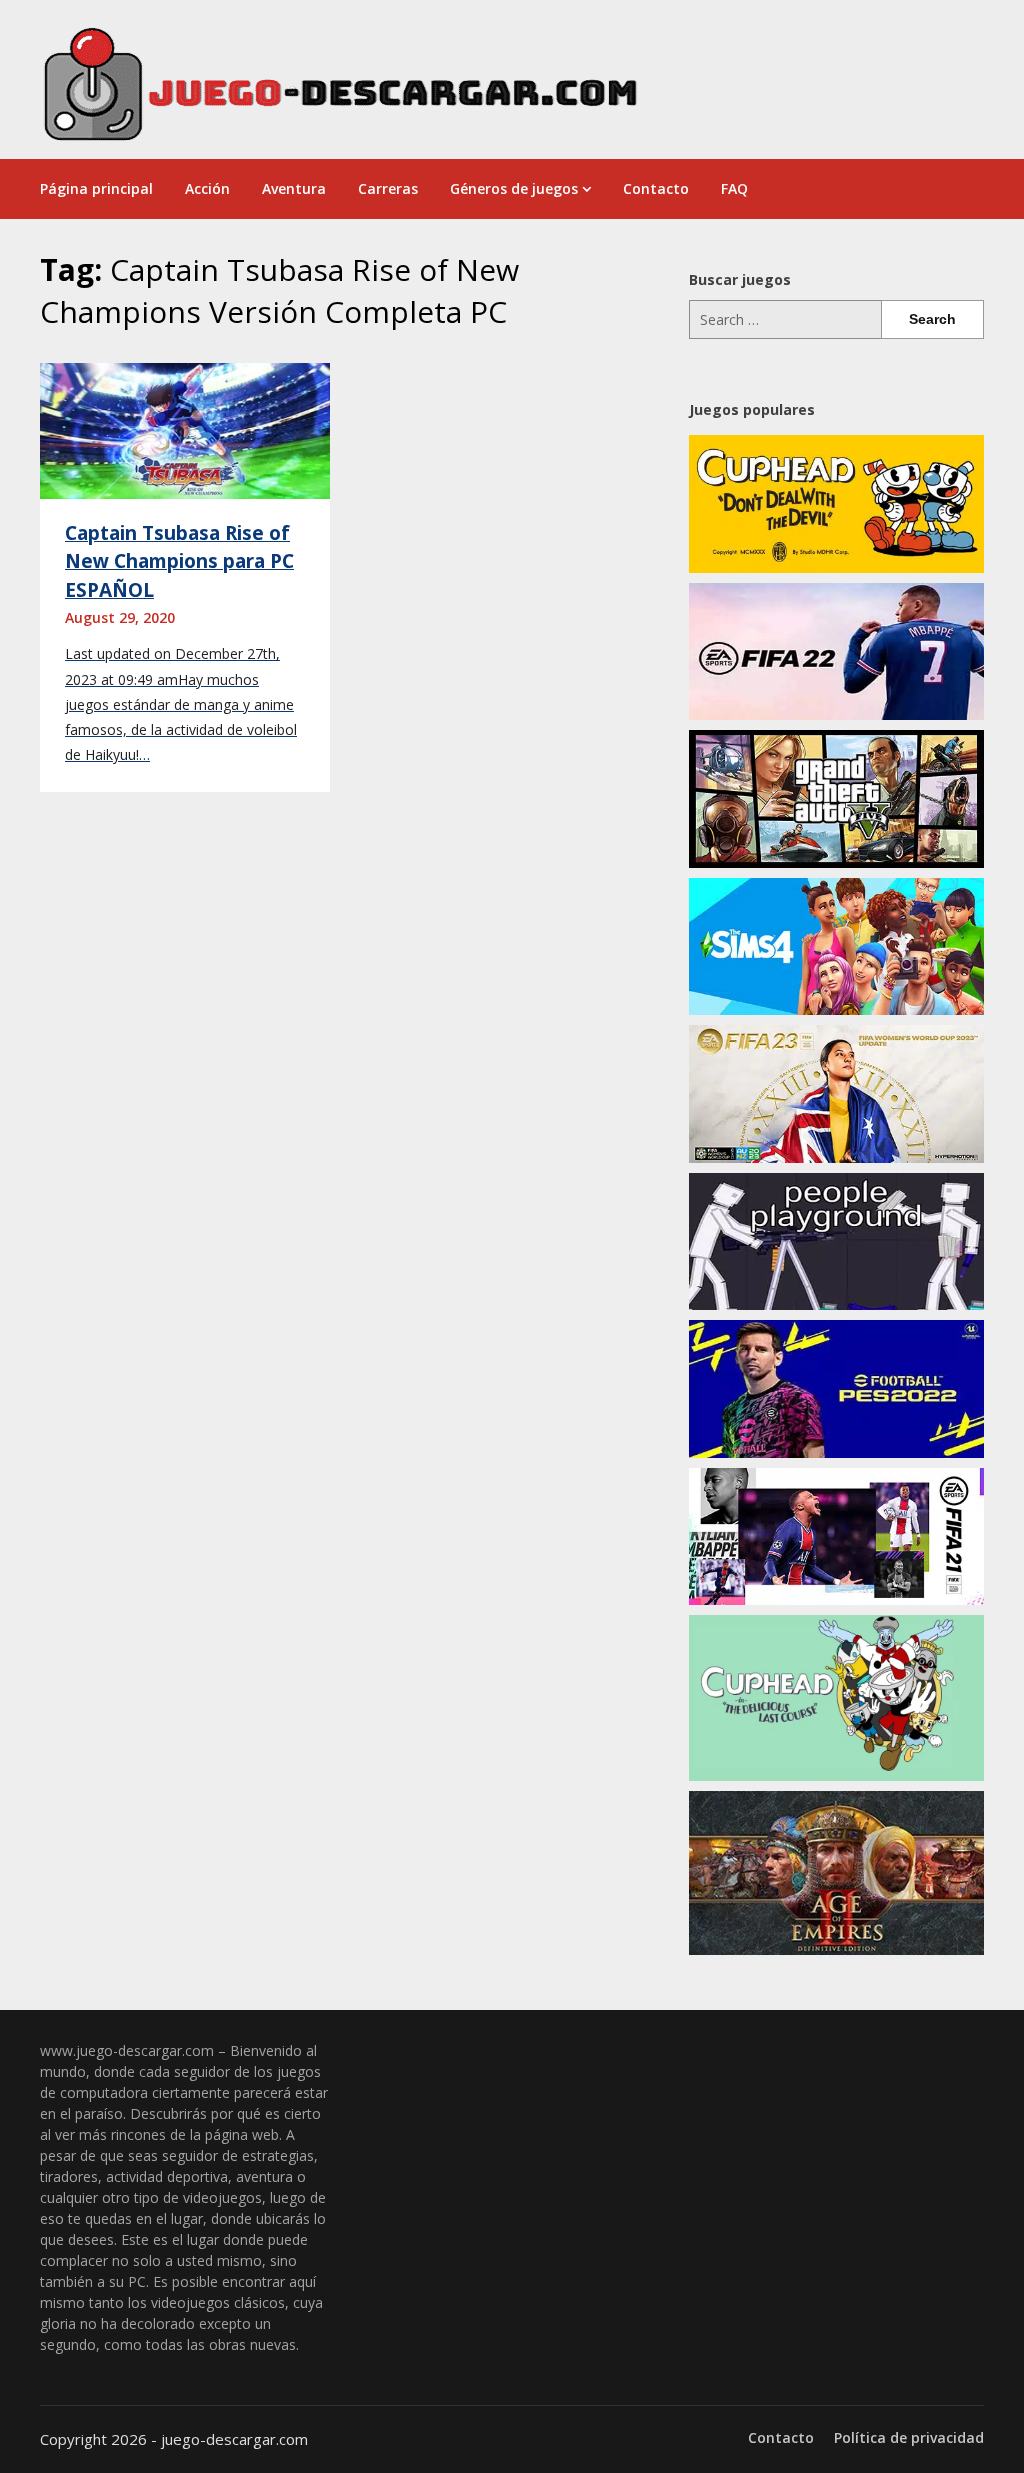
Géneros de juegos (514, 188)
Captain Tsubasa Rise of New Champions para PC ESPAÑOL (179, 561)
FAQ (734, 188)
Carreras (388, 188)
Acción (207, 188)
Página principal (96, 188)
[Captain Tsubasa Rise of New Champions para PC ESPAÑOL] (185, 429)
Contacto (656, 188)
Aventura (294, 188)
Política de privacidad (909, 2438)
